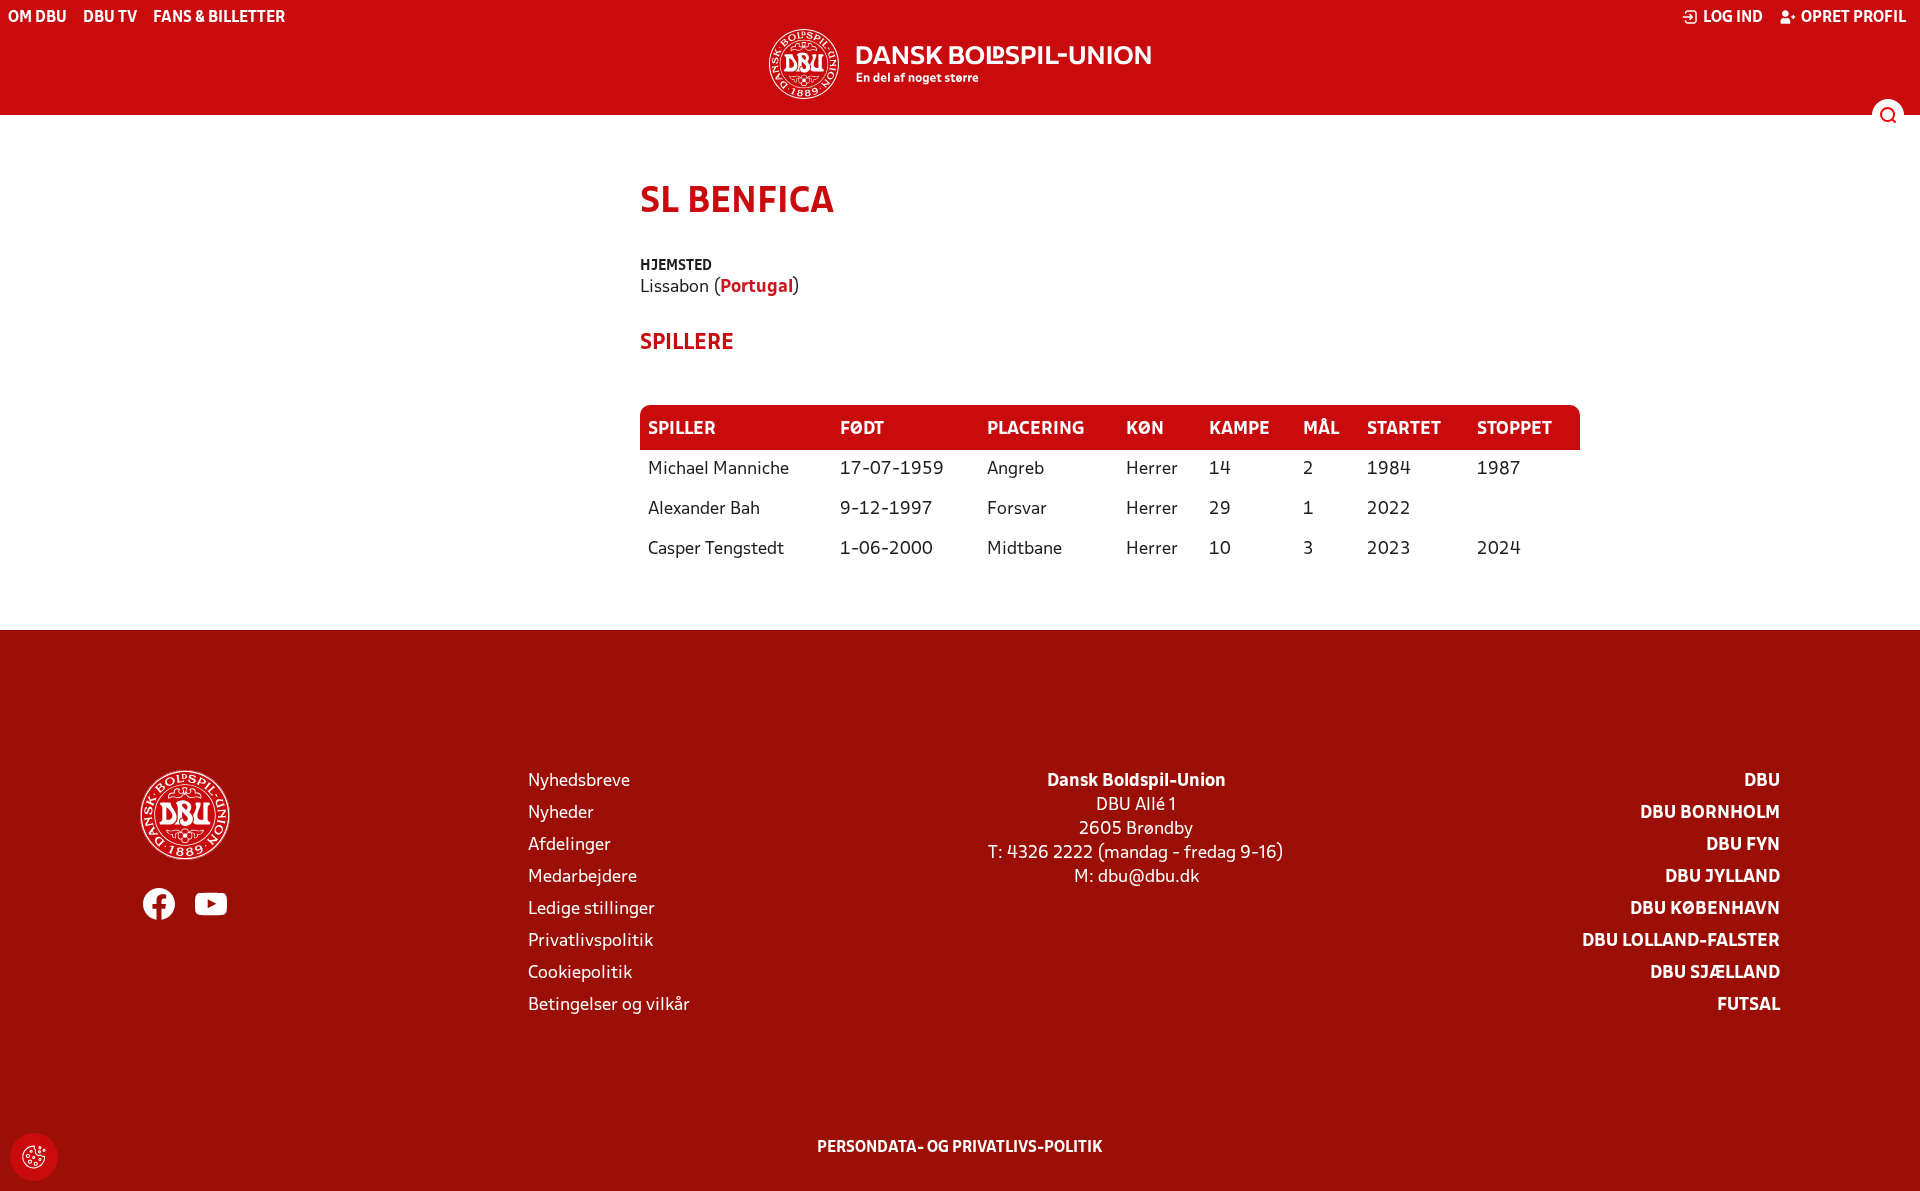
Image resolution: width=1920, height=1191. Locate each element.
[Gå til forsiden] (960, 64)
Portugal (756, 287)
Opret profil (1853, 18)
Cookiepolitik (580, 973)
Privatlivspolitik (590, 941)
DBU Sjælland (1715, 973)
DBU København (1705, 909)
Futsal (1748, 1005)
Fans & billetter (219, 18)
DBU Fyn (1743, 845)
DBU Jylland (1722, 877)
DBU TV (110, 18)
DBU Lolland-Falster (1681, 941)
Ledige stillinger (591, 909)
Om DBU (37, 18)
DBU (1762, 781)
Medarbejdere (582, 877)
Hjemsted (676, 266)
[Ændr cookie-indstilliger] (34, 1157)
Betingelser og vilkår (609, 1005)
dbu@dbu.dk (1148, 877)
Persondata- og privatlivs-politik (960, 1148)
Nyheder (561, 813)
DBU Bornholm (1710, 813)
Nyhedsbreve (579, 781)
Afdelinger (569, 845)
